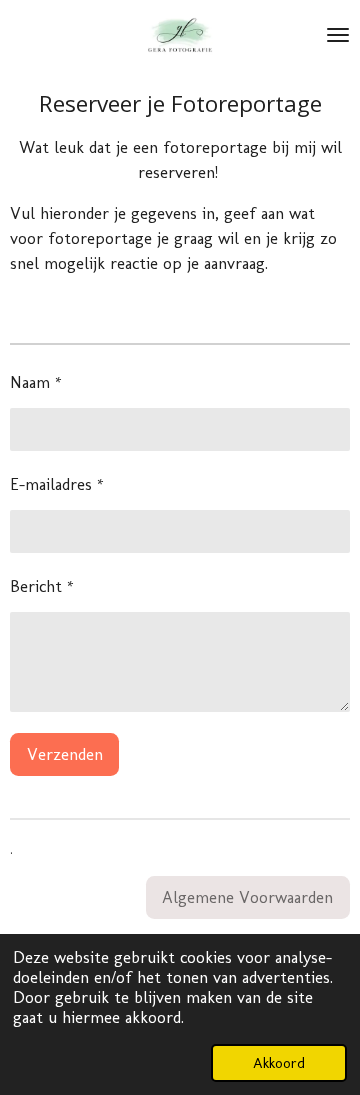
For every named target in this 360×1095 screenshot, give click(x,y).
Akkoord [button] (279, 1063)
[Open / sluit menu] (338, 35)
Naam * (36, 382)
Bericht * (42, 586)
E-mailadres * (57, 484)
